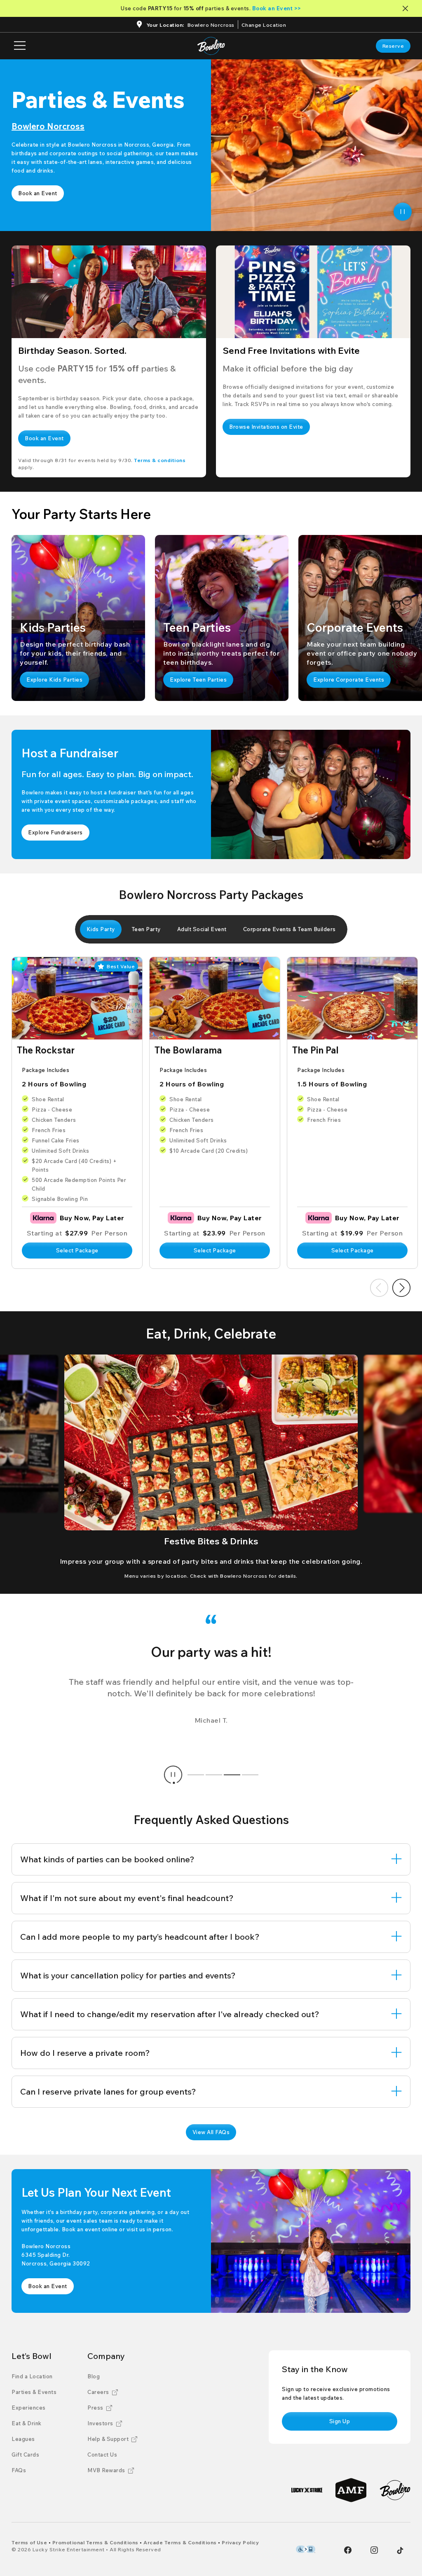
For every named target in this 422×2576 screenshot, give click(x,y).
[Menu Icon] (20, 46)
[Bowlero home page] (211, 46)
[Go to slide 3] (232, 1775)
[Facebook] (348, 2550)
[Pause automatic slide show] (173, 1775)
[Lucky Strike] (307, 2490)
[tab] (101, 929)
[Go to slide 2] (214, 1775)
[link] (393, 46)
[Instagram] (374, 2550)
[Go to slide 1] (196, 1775)
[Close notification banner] (407, 8)
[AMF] (351, 2490)
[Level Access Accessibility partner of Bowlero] (306, 2549)
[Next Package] (401, 1288)
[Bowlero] (395, 2490)
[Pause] (403, 212)
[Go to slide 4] (250, 1775)
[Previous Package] (379, 1288)
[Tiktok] (400, 2550)
